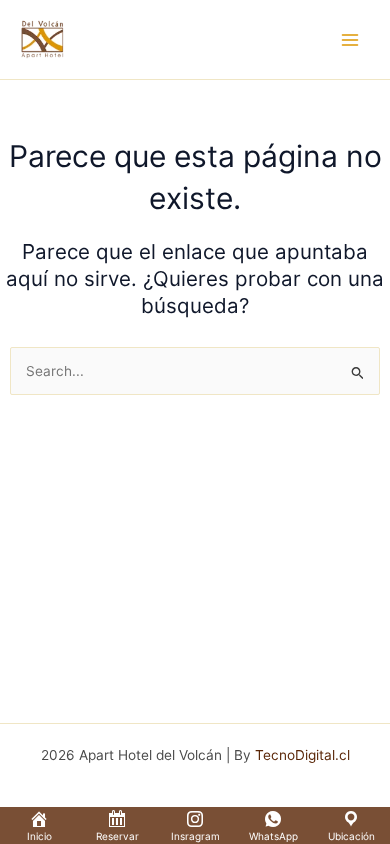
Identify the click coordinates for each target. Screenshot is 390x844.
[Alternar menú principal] (350, 39)
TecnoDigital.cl (302, 755)
